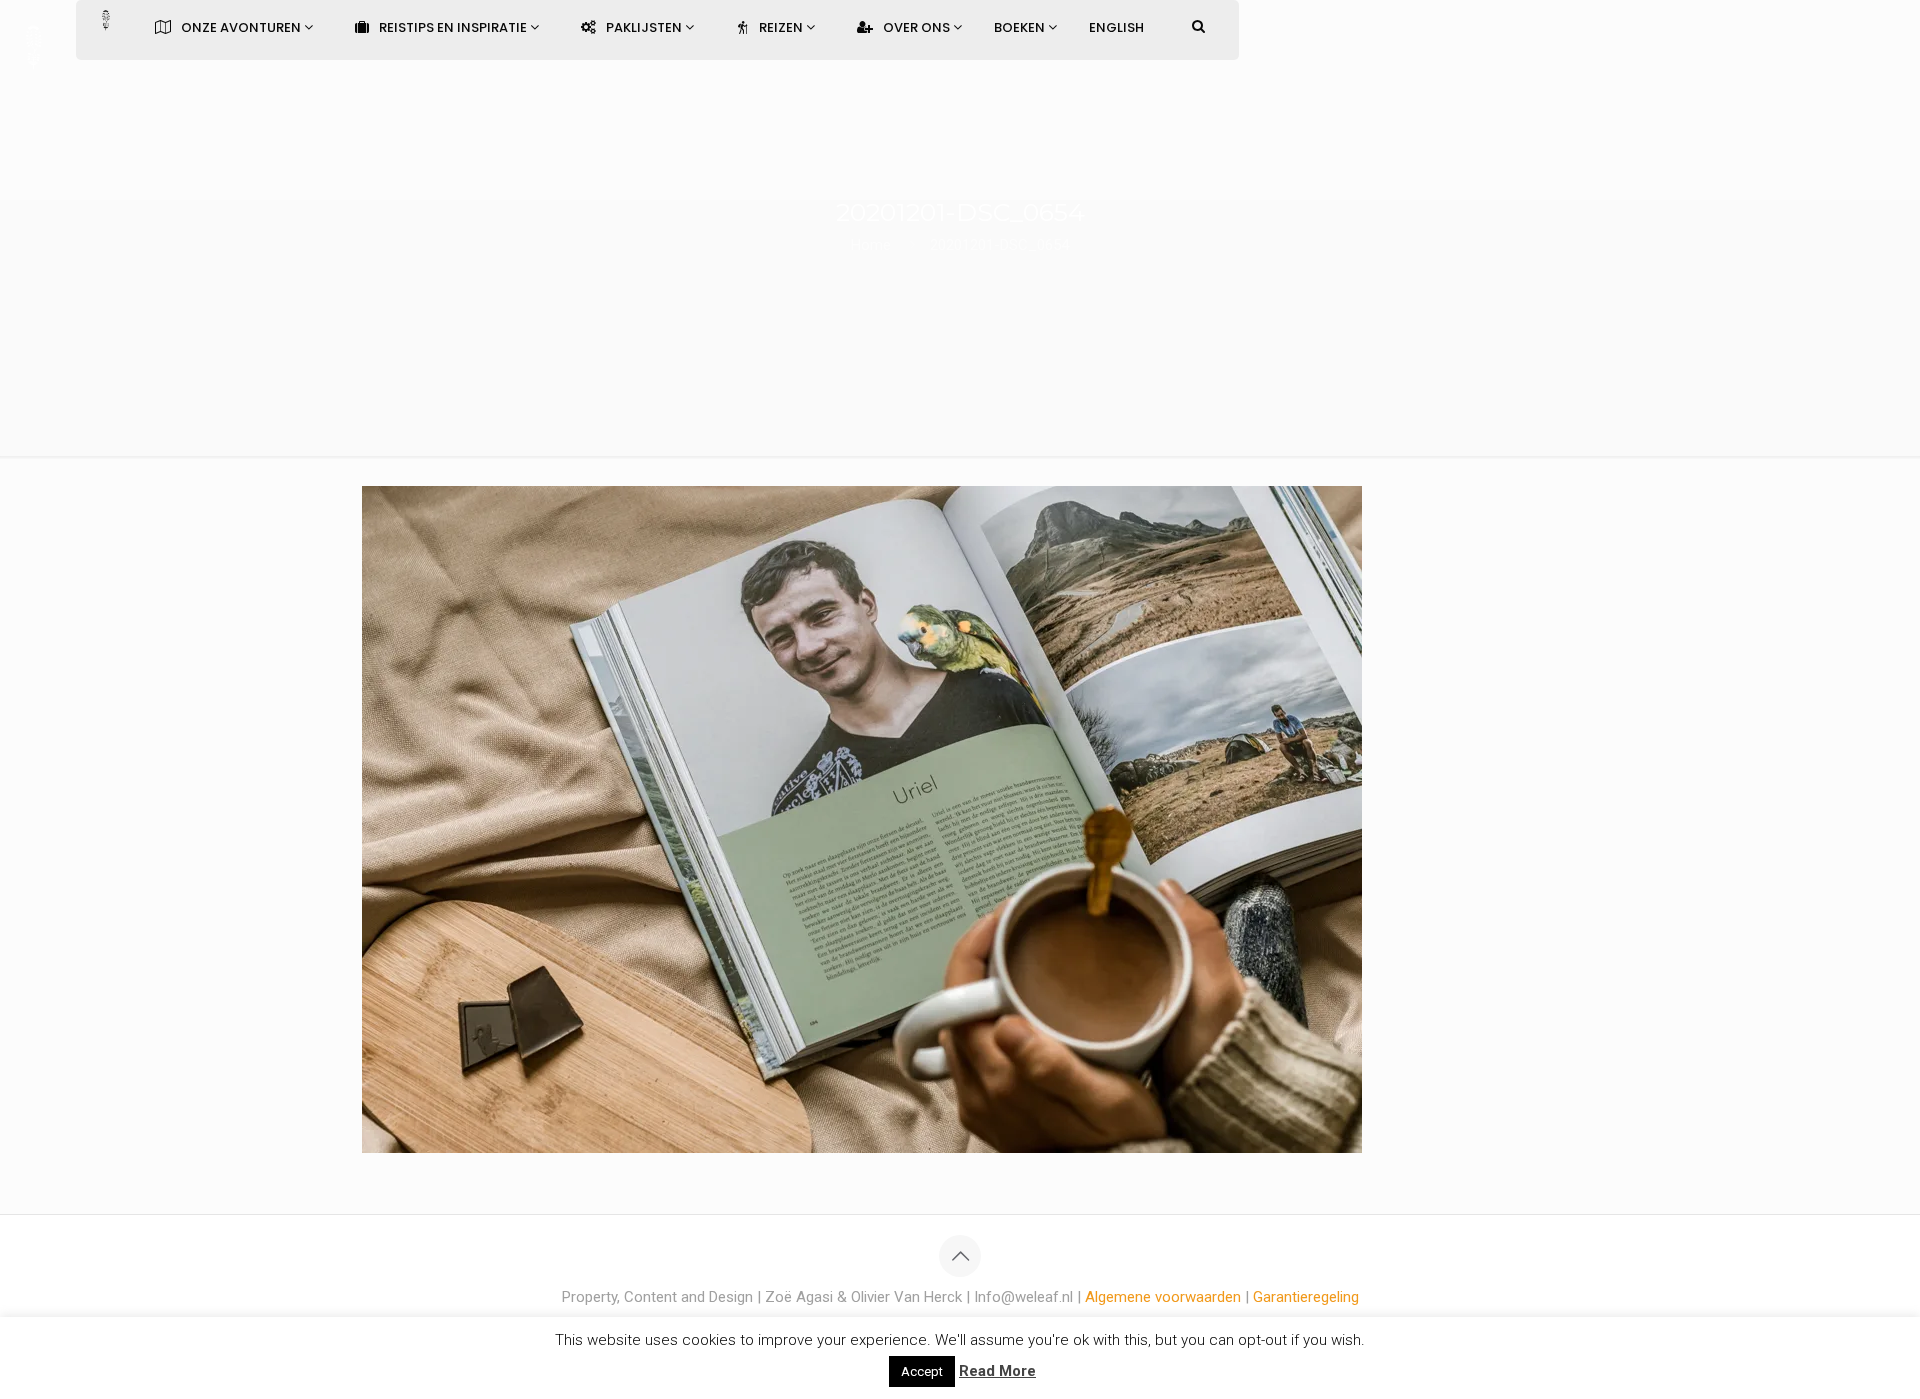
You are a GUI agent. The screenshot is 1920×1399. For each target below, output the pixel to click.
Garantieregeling (1306, 1297)
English (1116, 27)
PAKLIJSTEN (645, 27)
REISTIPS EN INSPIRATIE (454, 27)
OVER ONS (918, 27)
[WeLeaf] (33, 45)
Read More (997, 1371)
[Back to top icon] (960, 1256)
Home (871, 245)
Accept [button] (922, 1371)
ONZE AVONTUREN (242, 27)
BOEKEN (1021, 27)
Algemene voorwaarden (1163, 1297)
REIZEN (782, 27)
